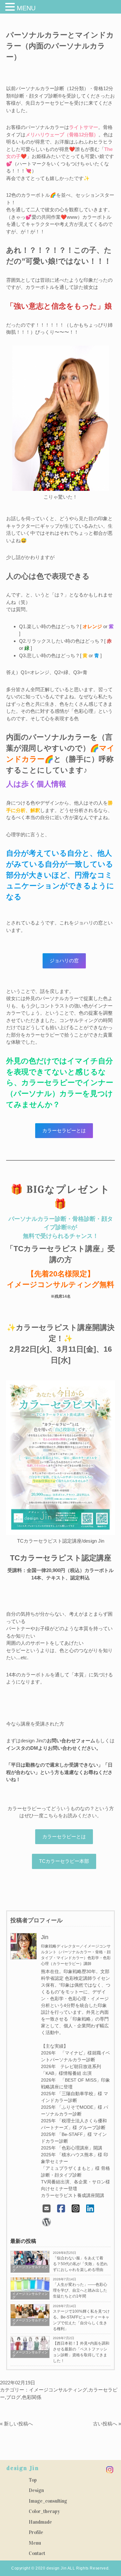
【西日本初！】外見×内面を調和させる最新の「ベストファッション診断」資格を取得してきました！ (81, 2352)
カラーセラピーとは (64, 1837)
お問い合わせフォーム (71, 1741)
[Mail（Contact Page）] (47, 2209)
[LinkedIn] (90, 2209)
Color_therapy (44, 2511)
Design (36, 2490)
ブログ (13, 2397)
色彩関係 (32, 2397)
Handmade (40, 2522)
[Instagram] (76, 2209)
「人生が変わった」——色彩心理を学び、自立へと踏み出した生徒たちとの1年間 (80, 2290)
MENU (26, 8)
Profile (36, 2532)
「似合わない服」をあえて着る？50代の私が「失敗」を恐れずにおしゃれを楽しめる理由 (80, 2264)
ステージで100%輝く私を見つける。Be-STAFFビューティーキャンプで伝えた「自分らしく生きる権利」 (81, 2320)
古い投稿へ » (107, 2424)
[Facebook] (61, 2209)
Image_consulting (48, 2501)
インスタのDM (22, 1748)
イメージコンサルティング (58, 2390)
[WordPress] (47, 2222)
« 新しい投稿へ (16, 2424)
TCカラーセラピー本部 (64, 1861)
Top (33, 2480)
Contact (37, 2553)
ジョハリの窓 (64, 961)
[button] (11, 7)
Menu (35, 2543)
